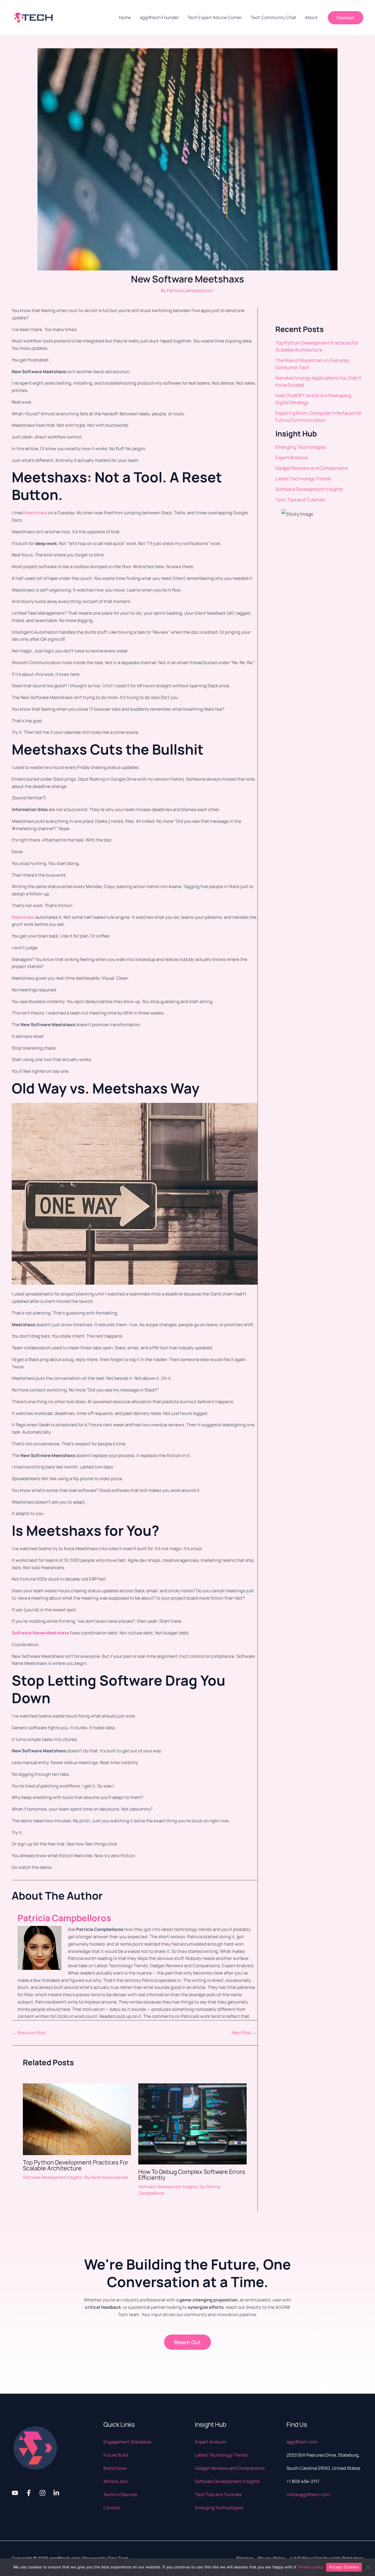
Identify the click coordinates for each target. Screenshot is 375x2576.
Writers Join (116, 2481)
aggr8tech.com (302, 2442)
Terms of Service (120, 2494)
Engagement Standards (127, 2442)
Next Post (244, 2033)
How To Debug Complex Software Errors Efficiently (192, 2175)
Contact (112, 2508)
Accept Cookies (344, 2567)
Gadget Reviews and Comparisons (312, 468)
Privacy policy (311, 2567)
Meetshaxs (36, 513)
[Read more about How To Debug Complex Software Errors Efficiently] (192, 2124)
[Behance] (56, 2493)
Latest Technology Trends (303, 479)
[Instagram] (42, 2493)
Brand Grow (115, 2468)
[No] (368, 2567)
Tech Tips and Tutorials (300, 500)
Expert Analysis (292, 457)
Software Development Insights (52, 2177)
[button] (346, 18)
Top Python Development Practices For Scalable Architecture (76, 2165)
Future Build (116, 2455)
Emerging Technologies (301, 447)
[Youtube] (15, 2493)
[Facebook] (29, 2493)
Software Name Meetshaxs (40, 1633)
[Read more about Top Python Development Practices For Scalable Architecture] (77, 2119)
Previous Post (29, 2033)
